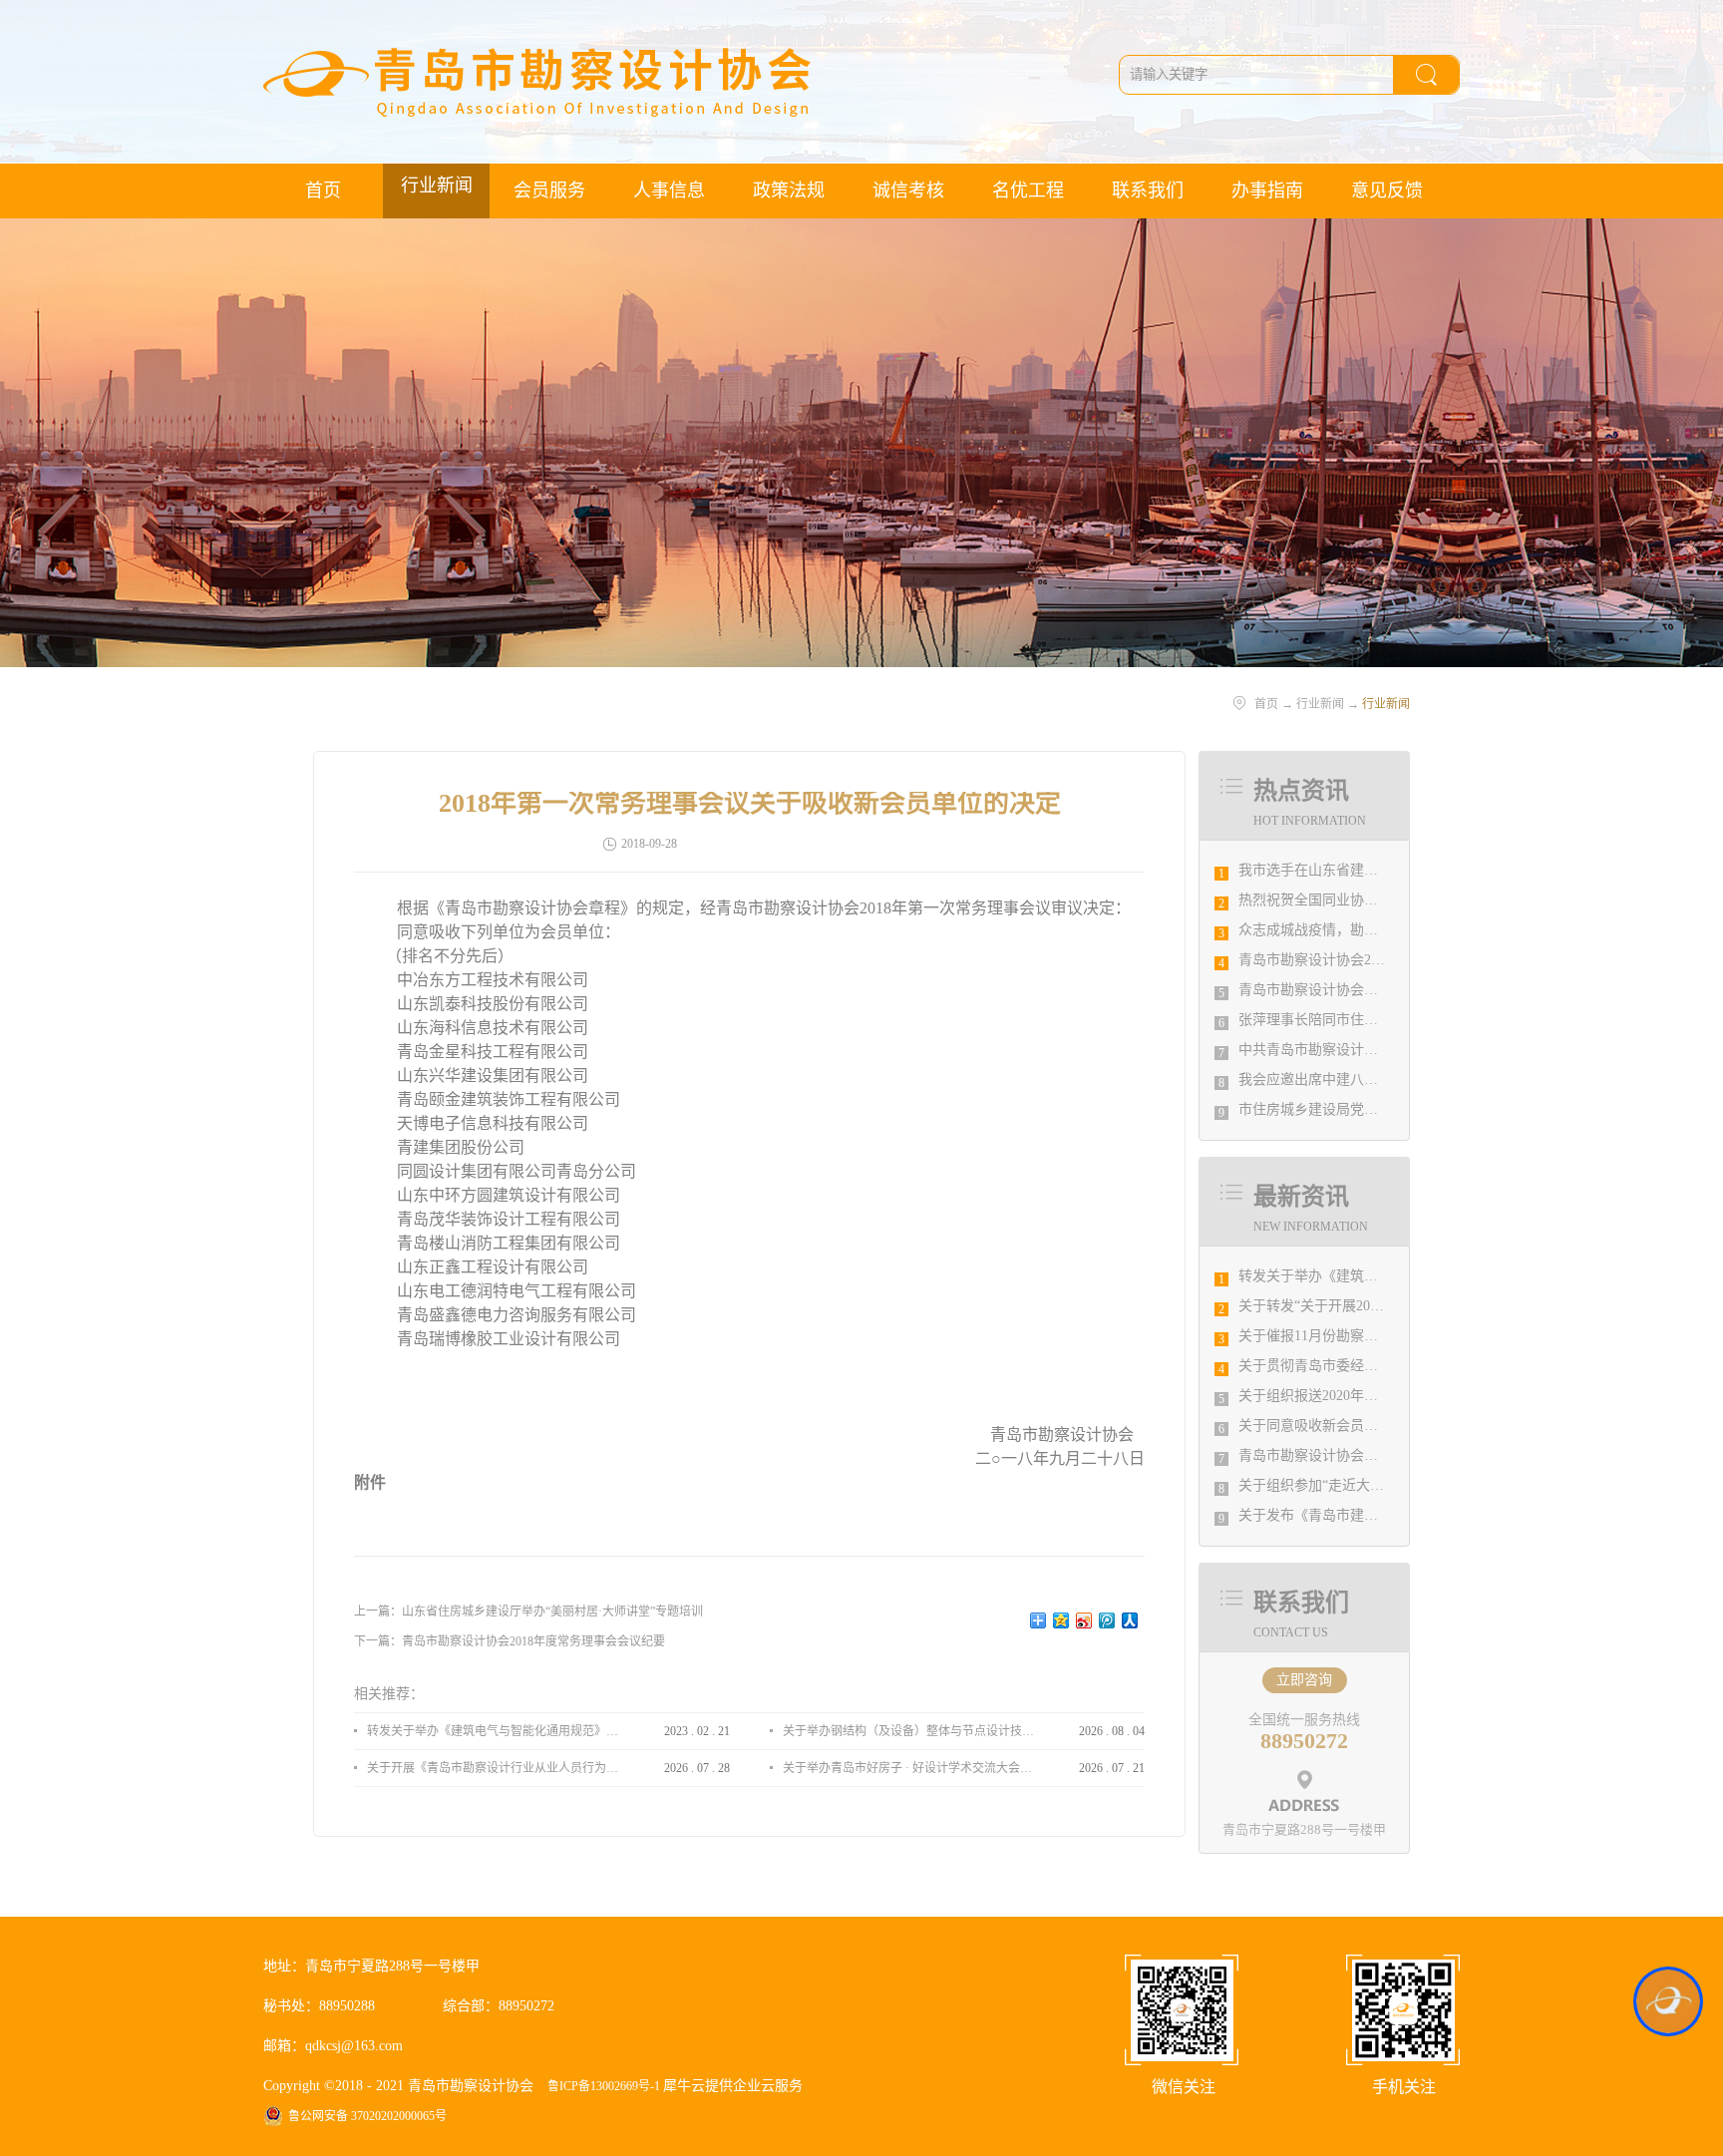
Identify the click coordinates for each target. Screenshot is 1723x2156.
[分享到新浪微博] (1084, 1620)
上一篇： (528, 1612)
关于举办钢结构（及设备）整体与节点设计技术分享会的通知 (908, 1731)
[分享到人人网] (1130, 1620)
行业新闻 (1320, 704)
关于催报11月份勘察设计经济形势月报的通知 (1378, 1336)
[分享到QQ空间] (1061, 1620)
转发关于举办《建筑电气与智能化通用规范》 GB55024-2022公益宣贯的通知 (493, 1731)
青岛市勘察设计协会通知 (1315, 1455)
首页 (323, 190)
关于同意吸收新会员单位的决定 (1336, 1426)
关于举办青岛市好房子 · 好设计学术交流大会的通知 (908, 1768)
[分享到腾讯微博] (1107, 1620)
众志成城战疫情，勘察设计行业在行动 (1357, 930)
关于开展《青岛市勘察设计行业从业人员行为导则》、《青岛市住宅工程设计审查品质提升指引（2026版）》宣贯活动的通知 (493, 1768)
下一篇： (510, 1641)
